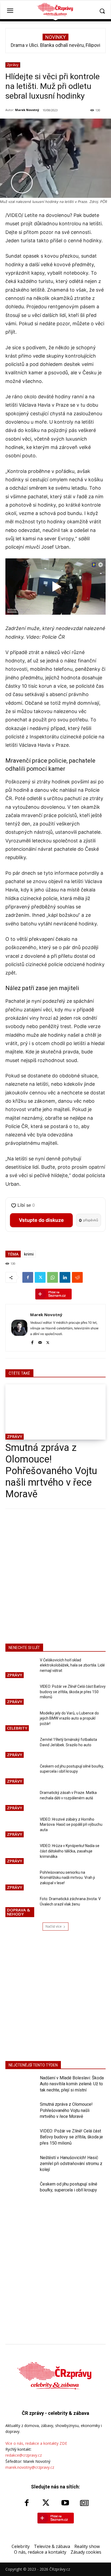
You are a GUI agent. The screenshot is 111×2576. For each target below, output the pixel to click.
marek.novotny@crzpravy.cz (30, 2467)
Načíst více (54, 1926)
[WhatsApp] (53, 1277)
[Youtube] (65, 2503)
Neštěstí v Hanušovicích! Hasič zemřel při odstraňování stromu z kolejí (71, 2164)
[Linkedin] (65, 1277)
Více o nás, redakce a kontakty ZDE (36, 2443)
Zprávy (13, 65)
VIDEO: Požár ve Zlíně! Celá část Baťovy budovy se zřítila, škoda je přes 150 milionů (73, 1692)
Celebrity (17, 1728)
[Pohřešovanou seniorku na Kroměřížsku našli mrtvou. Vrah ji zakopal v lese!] (20, 1881)
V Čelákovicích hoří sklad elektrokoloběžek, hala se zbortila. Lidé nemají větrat (72, 1665)
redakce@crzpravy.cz (24, 2455)
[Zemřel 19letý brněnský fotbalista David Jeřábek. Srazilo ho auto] (20, 1748)
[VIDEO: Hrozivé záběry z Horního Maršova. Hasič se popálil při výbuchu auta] (20, 1828)
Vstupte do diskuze (41, 1220)
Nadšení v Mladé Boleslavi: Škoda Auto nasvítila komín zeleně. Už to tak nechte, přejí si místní (72, 2084)
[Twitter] (40, 1277)
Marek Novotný (27, 110)
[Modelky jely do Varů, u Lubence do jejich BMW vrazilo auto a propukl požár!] (20, 1722)
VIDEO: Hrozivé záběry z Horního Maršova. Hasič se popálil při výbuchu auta (71, 1825)
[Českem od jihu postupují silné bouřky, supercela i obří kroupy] (20, 1775)
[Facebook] (28, 1277)
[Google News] (85, 2503)
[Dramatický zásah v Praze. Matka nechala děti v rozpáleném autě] (20, 1801)
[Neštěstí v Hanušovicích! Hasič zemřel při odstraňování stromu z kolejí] (20, 2166)
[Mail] (40, 1342)
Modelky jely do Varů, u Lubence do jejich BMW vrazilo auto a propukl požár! (69, 1718)
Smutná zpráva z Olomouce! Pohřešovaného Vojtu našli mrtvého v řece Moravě (51, 1471)
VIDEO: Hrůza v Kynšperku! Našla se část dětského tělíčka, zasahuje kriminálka (70, 1851)
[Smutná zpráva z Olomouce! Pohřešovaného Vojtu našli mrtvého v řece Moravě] (55, 1412)
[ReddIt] (77, 1277)
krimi (29, 1254)
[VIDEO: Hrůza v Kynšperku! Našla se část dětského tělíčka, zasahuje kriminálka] (20, 1854)
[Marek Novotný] (19, 1328)
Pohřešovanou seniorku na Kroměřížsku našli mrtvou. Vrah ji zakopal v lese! (67, 1878)
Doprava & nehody (18, 1912)
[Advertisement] (55, 1575)
